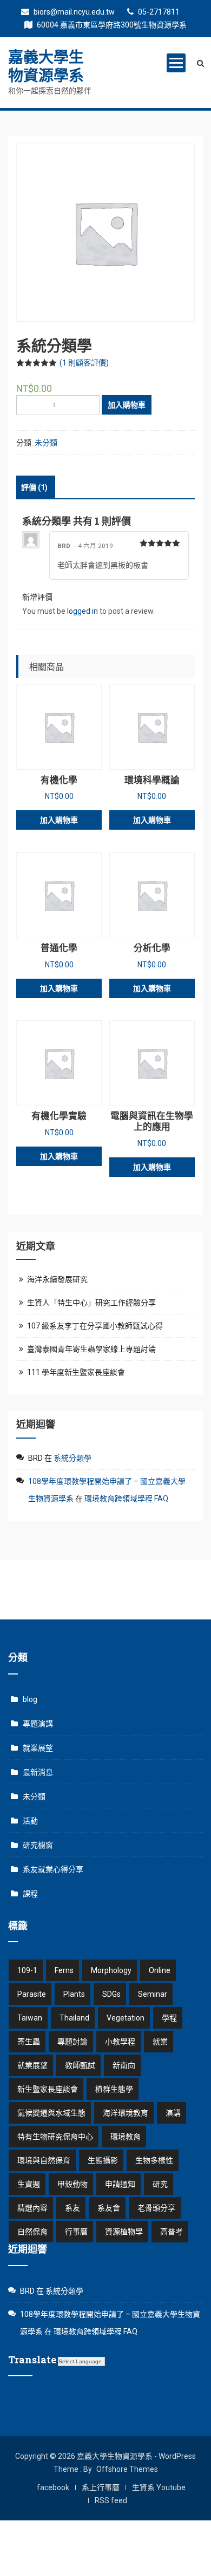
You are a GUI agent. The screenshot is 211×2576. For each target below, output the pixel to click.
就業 (160, 2042)
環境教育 (126, 2137)
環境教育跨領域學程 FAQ (126, 1499)
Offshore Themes (127, 2469)
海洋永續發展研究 (57, 1279)
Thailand (74, 2018)
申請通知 (120, 2184)
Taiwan (30, 2018)
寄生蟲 (29, 2042)
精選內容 (32, 2208)
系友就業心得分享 (53, 1869)
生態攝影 (103, 2160)
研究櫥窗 (38, 1845)
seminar (153, 1994)
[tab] (34, 487)
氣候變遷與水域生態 (51, 2113)
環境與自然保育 (44, 2160)
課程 (30, 1894)
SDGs (111, 1994)
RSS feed (111, 2500)
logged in (83, 611)
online (160, 1970)
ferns (64, 1970)
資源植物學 (124, 2232)
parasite (32, 1994)
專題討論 (72, 2042)
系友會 (109, 2208)
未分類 (46, 443)
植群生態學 (114, 2089)
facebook (53, 2487)
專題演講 (38, 1724)
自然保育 (32, 2232)
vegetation (126, 2018)
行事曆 (76, 2232)
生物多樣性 (154, 2160)
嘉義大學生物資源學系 (46, 66)
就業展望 (38, 1748)
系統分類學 (72, 1458)
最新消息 (38, 1772)
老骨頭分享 (156, 2208)
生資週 (29, 2184)
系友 (72, 2208)
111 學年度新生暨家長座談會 (76, 1372)
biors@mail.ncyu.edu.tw (73, 12)
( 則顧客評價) (84, 363)
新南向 (124, 2065)
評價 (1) (34, 487)
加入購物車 (127, 405)
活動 (30, 1821)
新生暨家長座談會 (48, 2089)
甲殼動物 (72, 2184)
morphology (111, 1970)
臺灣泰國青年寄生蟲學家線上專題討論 (91, 1349)
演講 (173, 2113)
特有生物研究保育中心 (55, 2137)
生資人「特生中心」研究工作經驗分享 (91, 1303)
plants (74, 1994)
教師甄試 (80, 2065)
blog (30, 1699)
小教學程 (120, 2042)
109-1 (27, 1970)
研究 (160, 2184)
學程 (169, 2018)
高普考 (172, 2232)
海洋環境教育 (126, 2113)
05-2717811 (158, 12)
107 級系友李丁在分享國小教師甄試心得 (95, 1326)
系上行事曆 (101, 2487)
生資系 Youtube (159, 2487)
